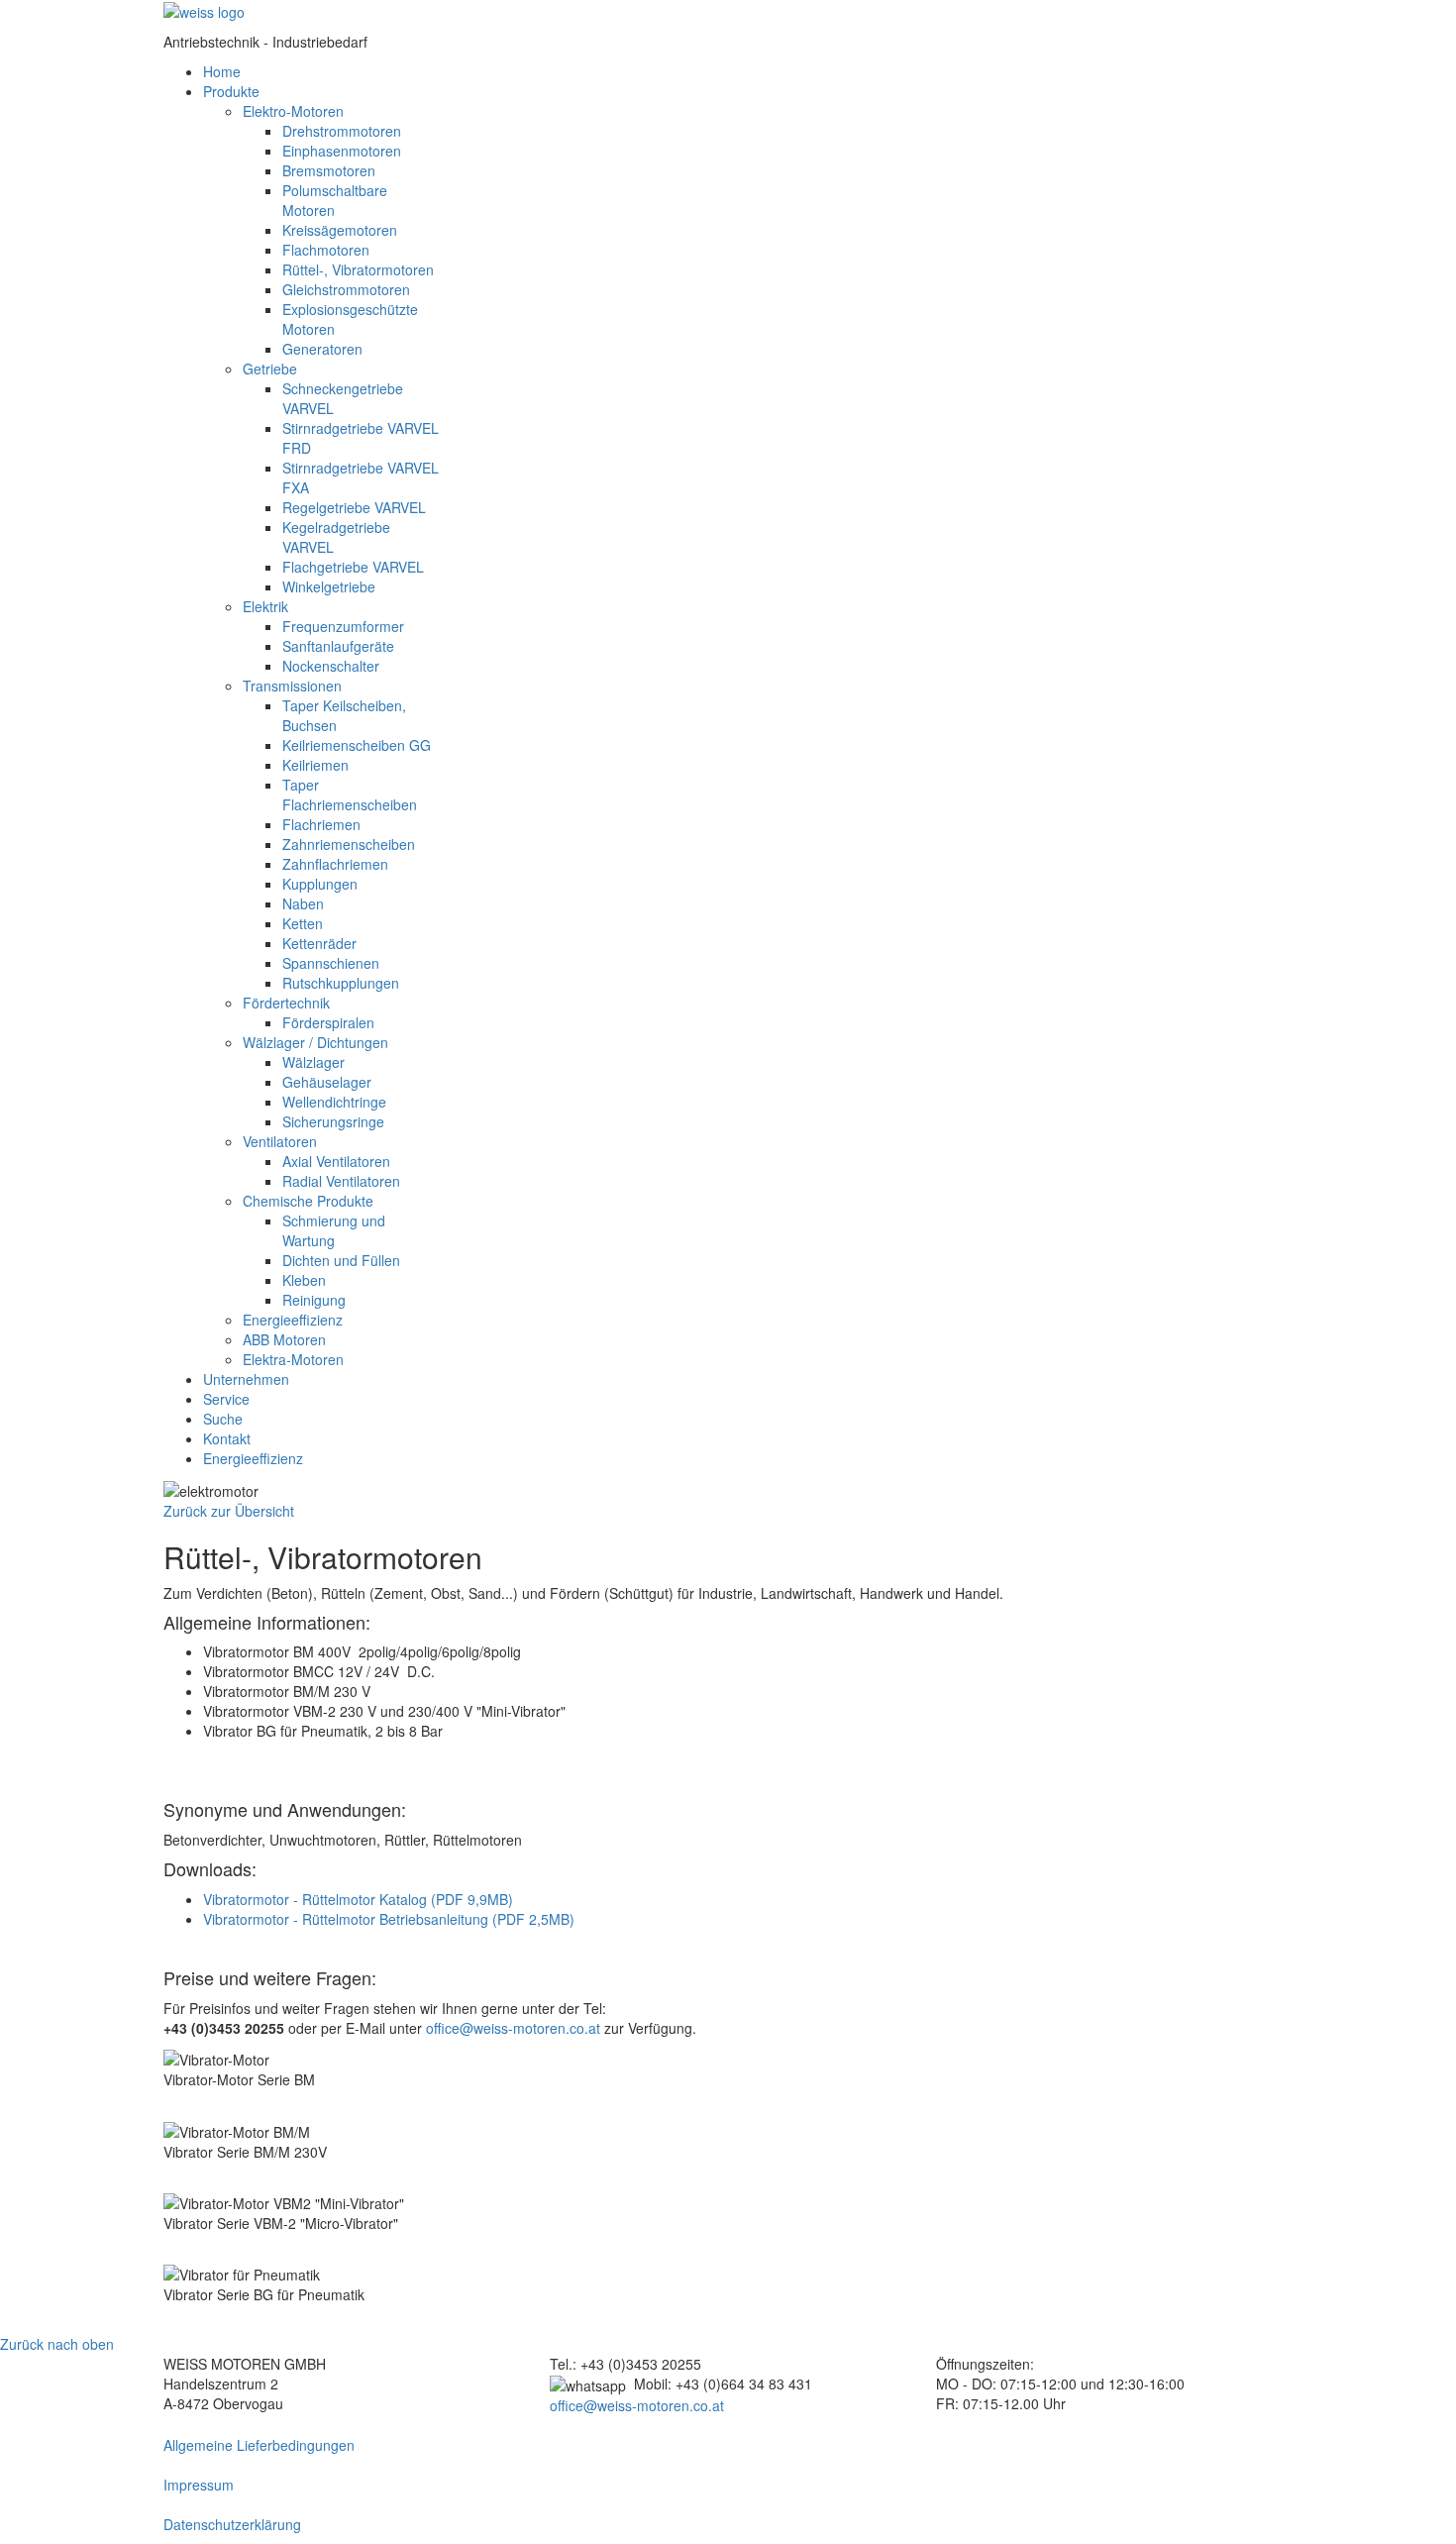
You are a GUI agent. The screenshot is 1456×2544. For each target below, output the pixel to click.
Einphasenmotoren (342, 151)
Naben (303, 903)
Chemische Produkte (308, 1201)
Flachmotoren (326, 250)
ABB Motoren (284, 1339)
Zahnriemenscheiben (349, 844)
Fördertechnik (286, 1003)
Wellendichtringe (334, 1102)
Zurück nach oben (57, 2344)
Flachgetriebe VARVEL (353, 567)
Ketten (303, 923)
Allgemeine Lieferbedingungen (259, 2445)
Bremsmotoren (329, 170)
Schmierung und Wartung (334, 1230)
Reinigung (314, 1300)
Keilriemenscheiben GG (357, 745)
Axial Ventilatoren (336, 1161)
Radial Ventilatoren (341, 1181)
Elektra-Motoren (293, 1359)
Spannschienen (331, 963)
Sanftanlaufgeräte (338, 646)
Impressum (199, 2485)
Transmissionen (292, 686)
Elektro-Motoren (293, 111)
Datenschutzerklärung (232, 2524)
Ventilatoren (280, 1141)
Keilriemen (315, 765)
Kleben (304, 1280)
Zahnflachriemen (335, 864)
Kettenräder (319, 943)
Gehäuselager (327, 1082)
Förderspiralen (328, 1022)
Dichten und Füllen (341, 1260)
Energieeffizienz (293, 1320)
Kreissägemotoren (340, 230)
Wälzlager (313, 1062)
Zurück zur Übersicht (229, 1511)
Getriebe (270, 369)
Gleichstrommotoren (346, 289)
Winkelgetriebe (329, 586)
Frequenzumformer (343, 626)
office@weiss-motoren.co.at (513, 2028)
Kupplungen (320, 884)
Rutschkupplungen (341, 983)
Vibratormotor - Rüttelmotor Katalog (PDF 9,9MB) (358, 1899)
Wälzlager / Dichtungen (315, 1042)
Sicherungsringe (333, 1121)
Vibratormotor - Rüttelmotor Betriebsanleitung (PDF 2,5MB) (389, 1919)
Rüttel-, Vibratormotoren (358, 269)
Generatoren (322, 349)
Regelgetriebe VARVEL (354, 507)
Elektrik (265, 606)
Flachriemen (321, 824)
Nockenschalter (331, 666)
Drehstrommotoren (342, 131)
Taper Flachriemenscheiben (350, 795)
